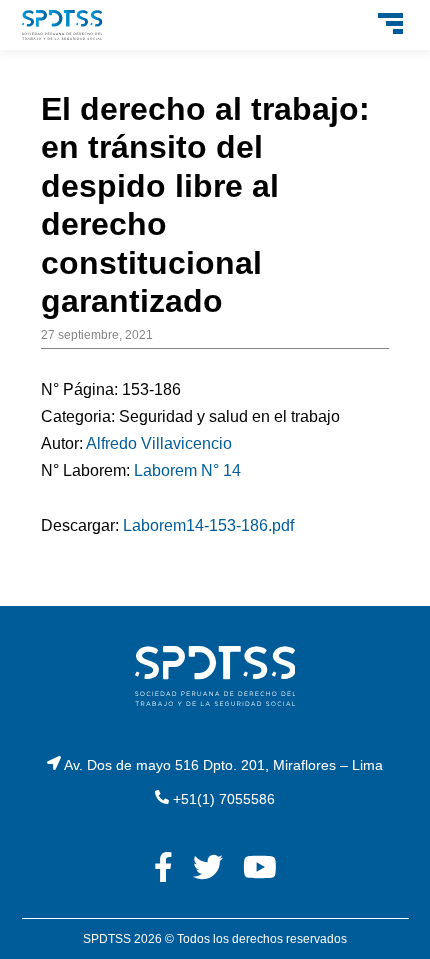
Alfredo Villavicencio (159, 443)
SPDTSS (107, 939)
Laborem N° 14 (187, 470)
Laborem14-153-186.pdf (208, 525)
